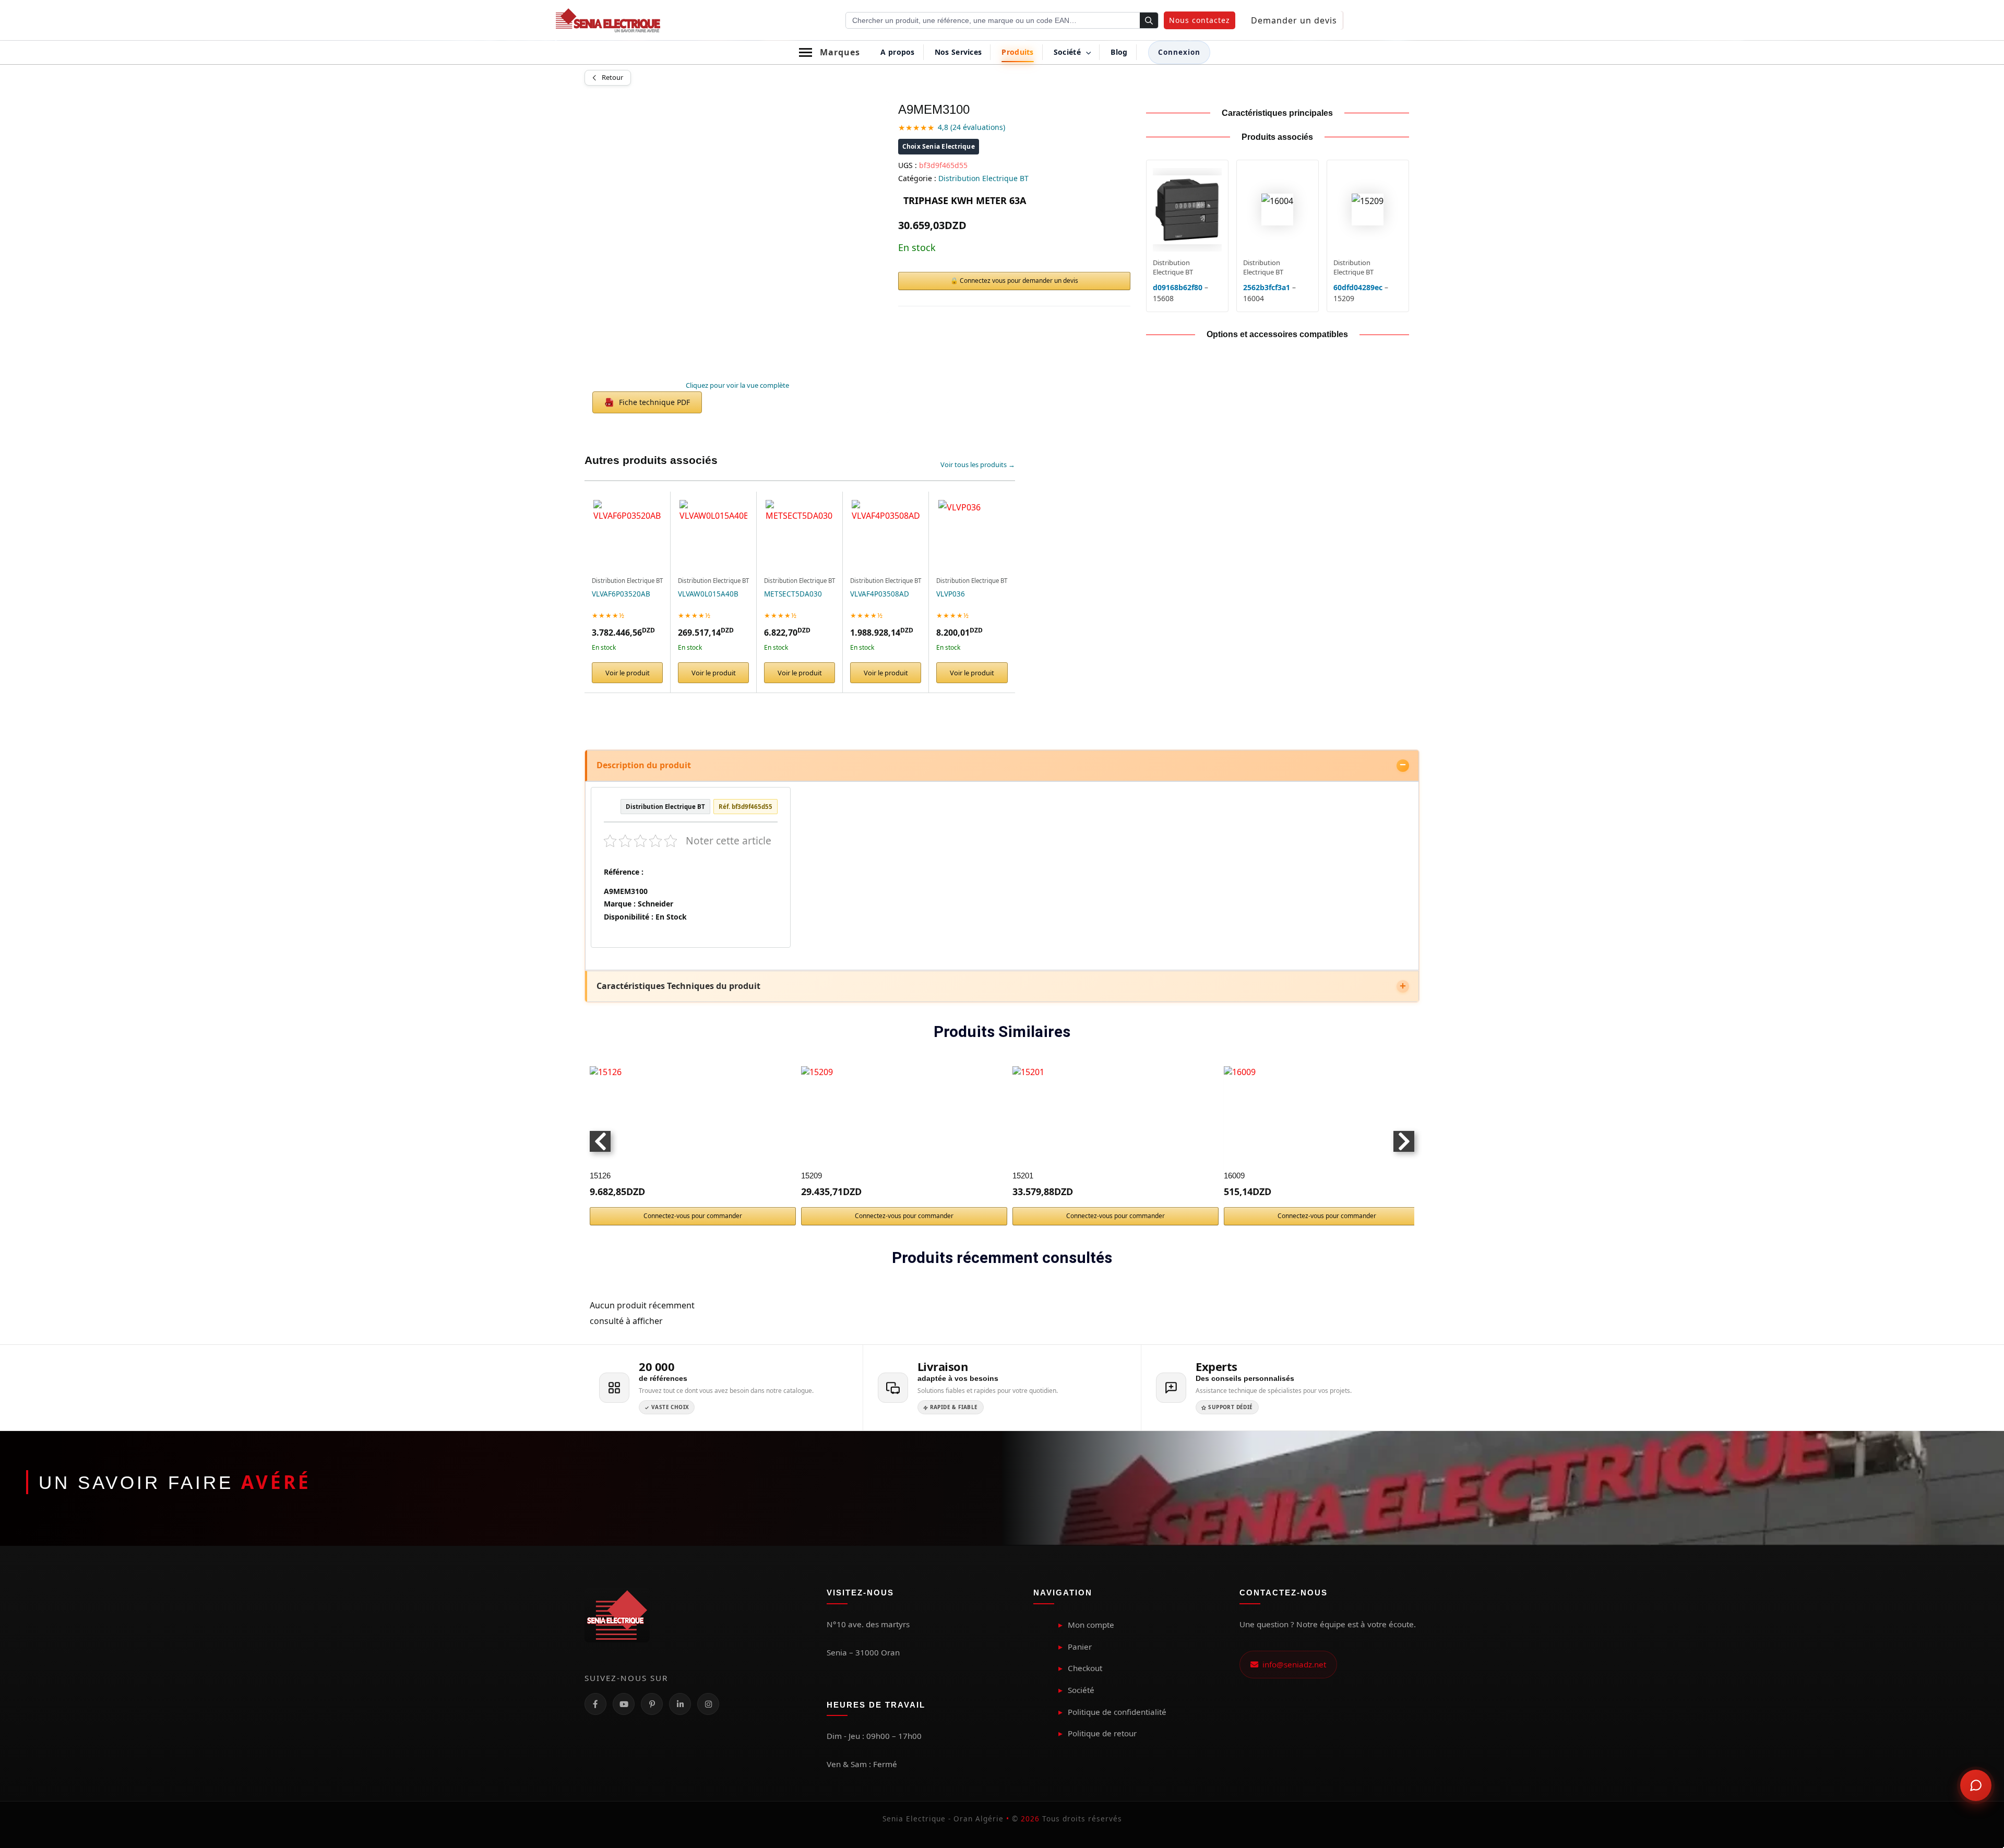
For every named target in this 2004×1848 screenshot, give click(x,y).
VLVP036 (951, 594)
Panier (1080, 1647)
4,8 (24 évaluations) (971, 127)
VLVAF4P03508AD (880, 594)
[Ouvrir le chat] (1976, 1785)
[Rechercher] (1149, 21)
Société (1081, 1690)
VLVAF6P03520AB (621, 594)
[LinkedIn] (680, 1704)
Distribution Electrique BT (983, 178)
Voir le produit (628, 673)
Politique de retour (1102, 1733)
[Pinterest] (652, 1704)
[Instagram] (708, 1704)
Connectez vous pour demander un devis (1019, 281)
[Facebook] (595, 1704)
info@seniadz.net (1292, 1664)
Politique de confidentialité (1117, 1712)
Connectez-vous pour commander (693, 1216)
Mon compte (1091, 1625)
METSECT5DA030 (793, 594)
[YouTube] (624, 1704)
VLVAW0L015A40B (708, 594)
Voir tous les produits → (978, 464)
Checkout (1085, 1668)
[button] (1200, 20)
